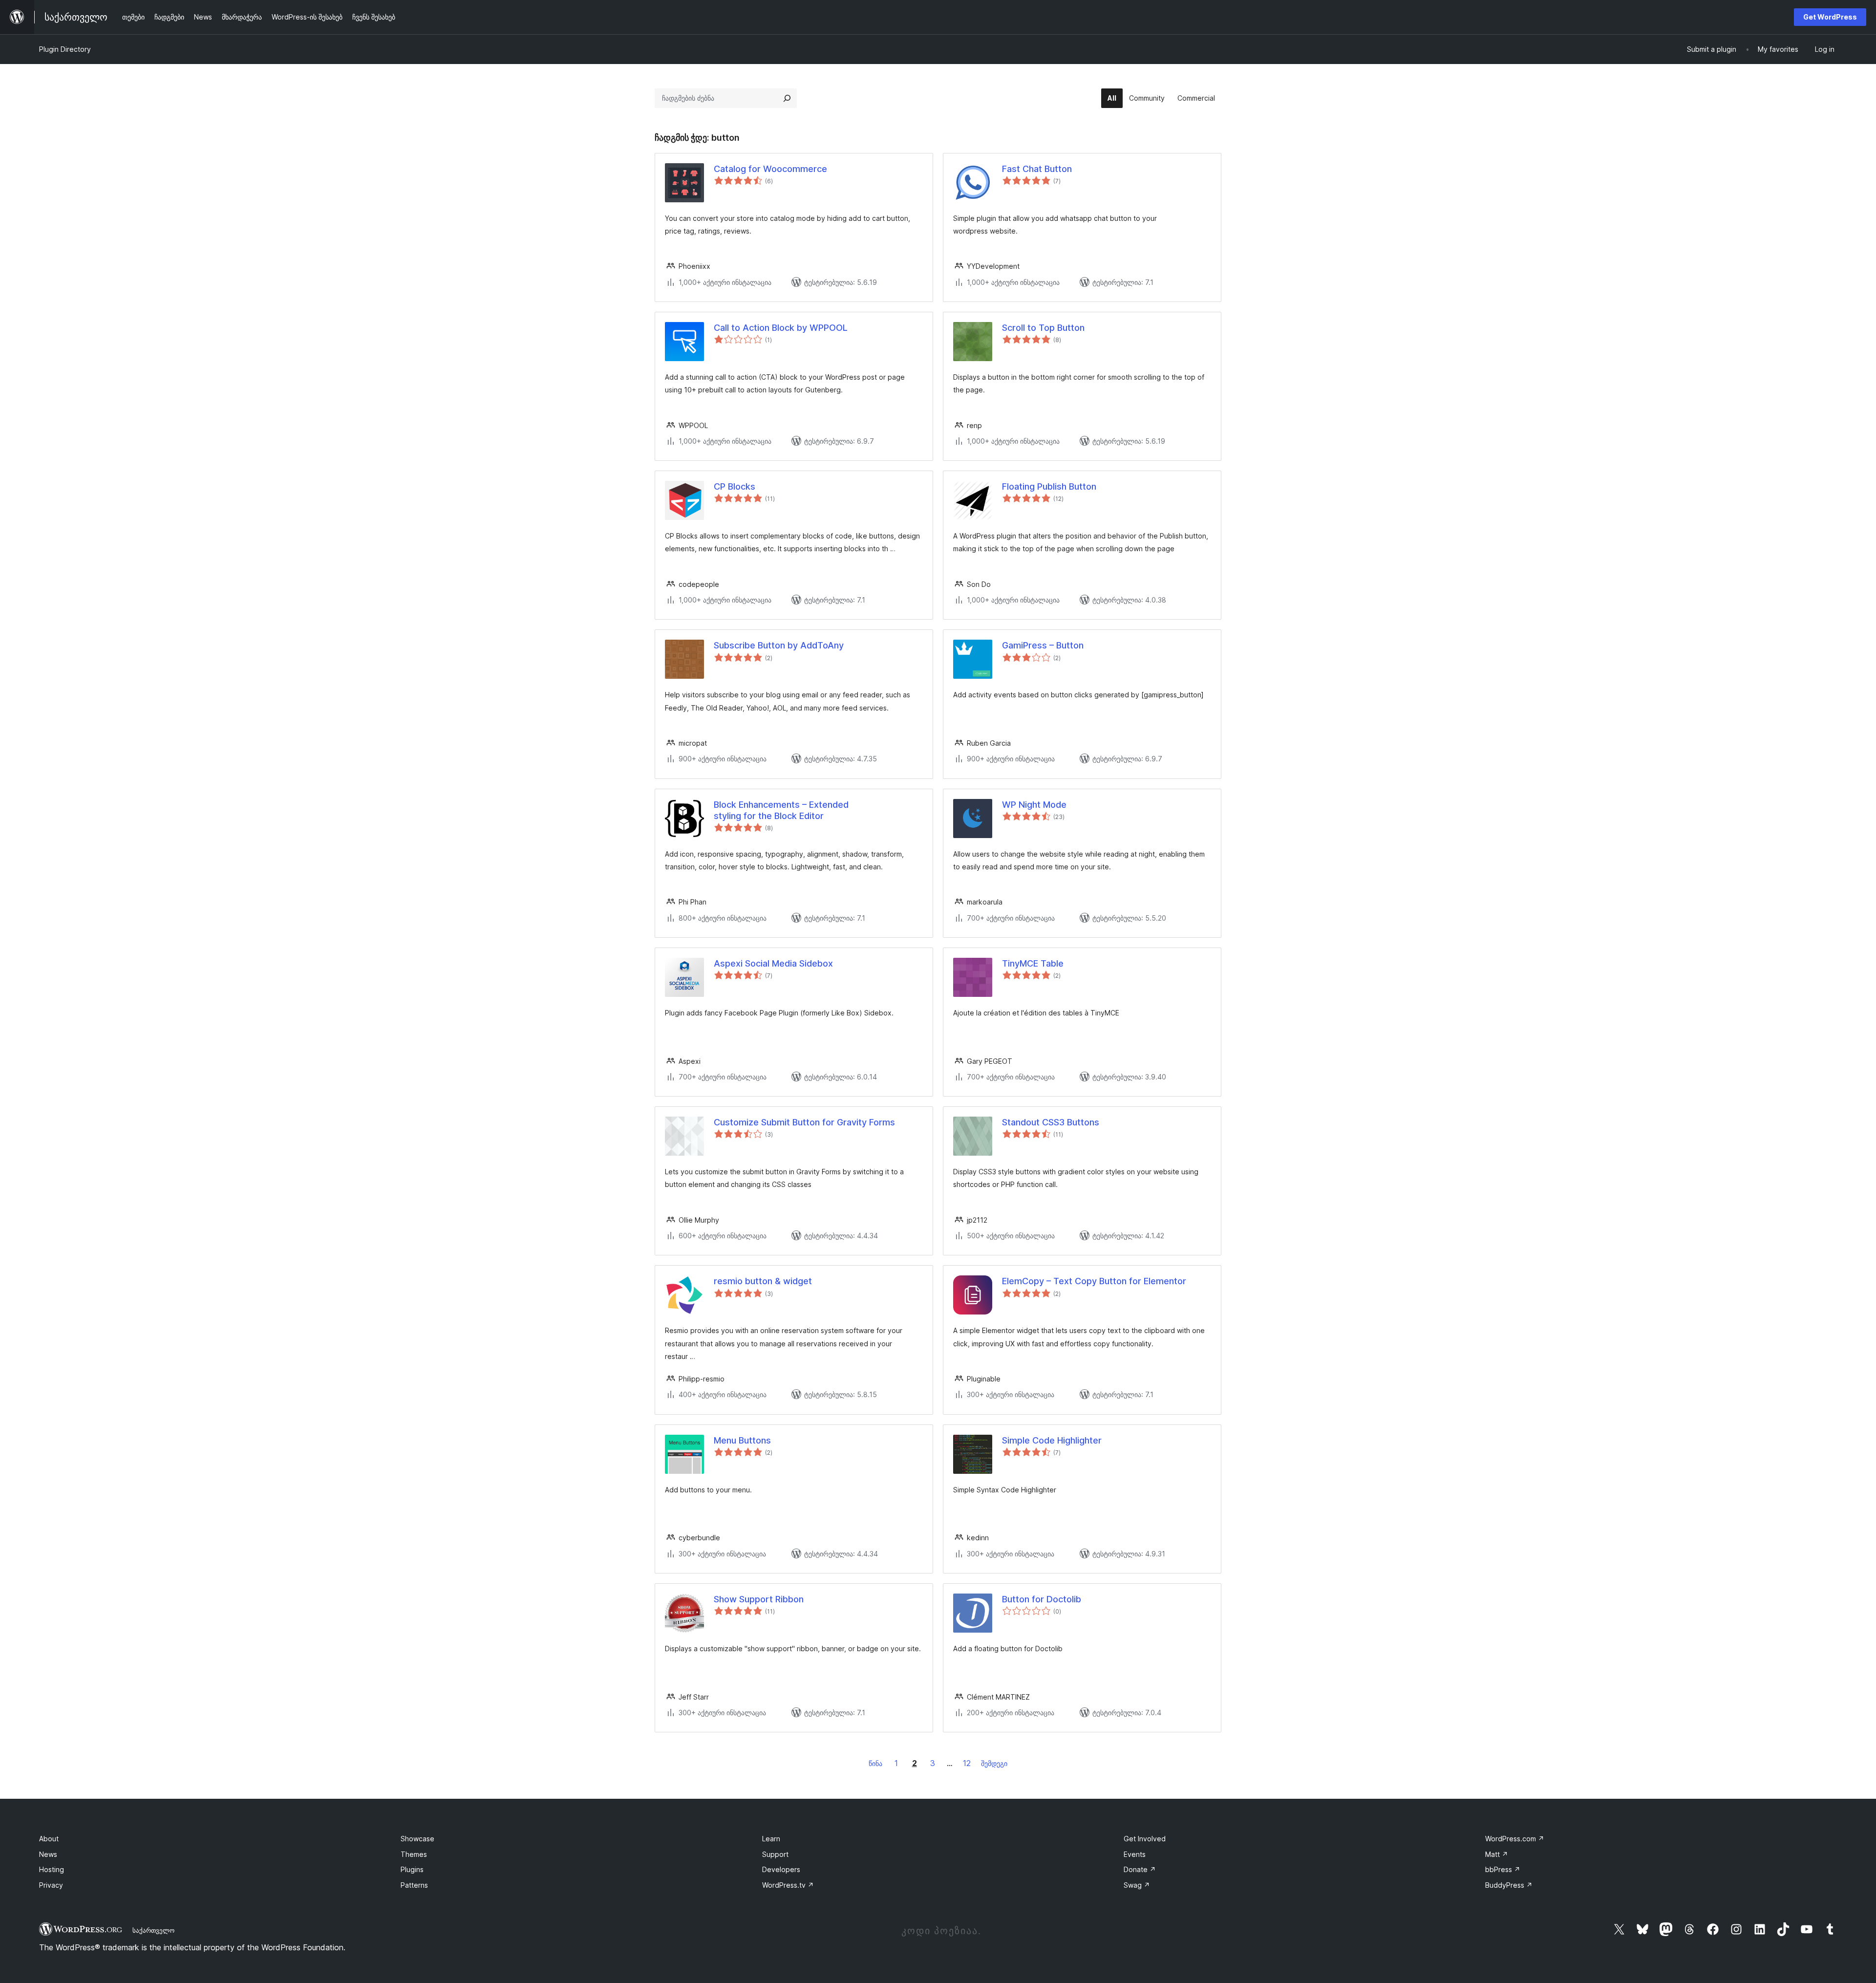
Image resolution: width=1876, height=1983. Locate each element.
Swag (1137, 1885)
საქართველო (153, 1930)
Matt (1497, 1854)
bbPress (1503, 1869)
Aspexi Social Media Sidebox (773, 963)
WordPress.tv (788, 1885)
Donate (1140, 1869)
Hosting (52, 1869)
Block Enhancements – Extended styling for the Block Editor (781, 810)
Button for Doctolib (1042, 1599)
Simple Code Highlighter (1052, 1440)
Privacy (51, 1885)
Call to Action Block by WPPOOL (781, 328)
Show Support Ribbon (759, 1599)
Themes (414, 1854)
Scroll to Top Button (1043, 328)
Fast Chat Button (1037, 169)
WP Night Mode (1034, 805)
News (48, 1854)
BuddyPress (1509, 1885)
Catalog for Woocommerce (770, 169)
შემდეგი (994, 1763)
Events (1135, 1854)
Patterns (414, 1885)
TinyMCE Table (1033, 963)
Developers (781, 1869)
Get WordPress (1830, 17)
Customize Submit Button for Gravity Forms (804, 1122)
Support (775, 1854)
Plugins (412, 1869)
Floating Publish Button (1049, 486)
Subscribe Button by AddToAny (779, 645)
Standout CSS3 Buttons (1051, 1122)
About (49, 1839)
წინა (875, 1763)
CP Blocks (735, 486)
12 (967, 1763)
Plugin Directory (65, 49)
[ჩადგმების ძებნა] (787, 98)
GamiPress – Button (1043, 645)
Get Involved (1145, 1839)
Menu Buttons (742, 1440)
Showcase (417, 1839)
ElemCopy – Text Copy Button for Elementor (1094, 1281)
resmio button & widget (763, 1281)
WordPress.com (1515, 1839)
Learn (771, 1839)
